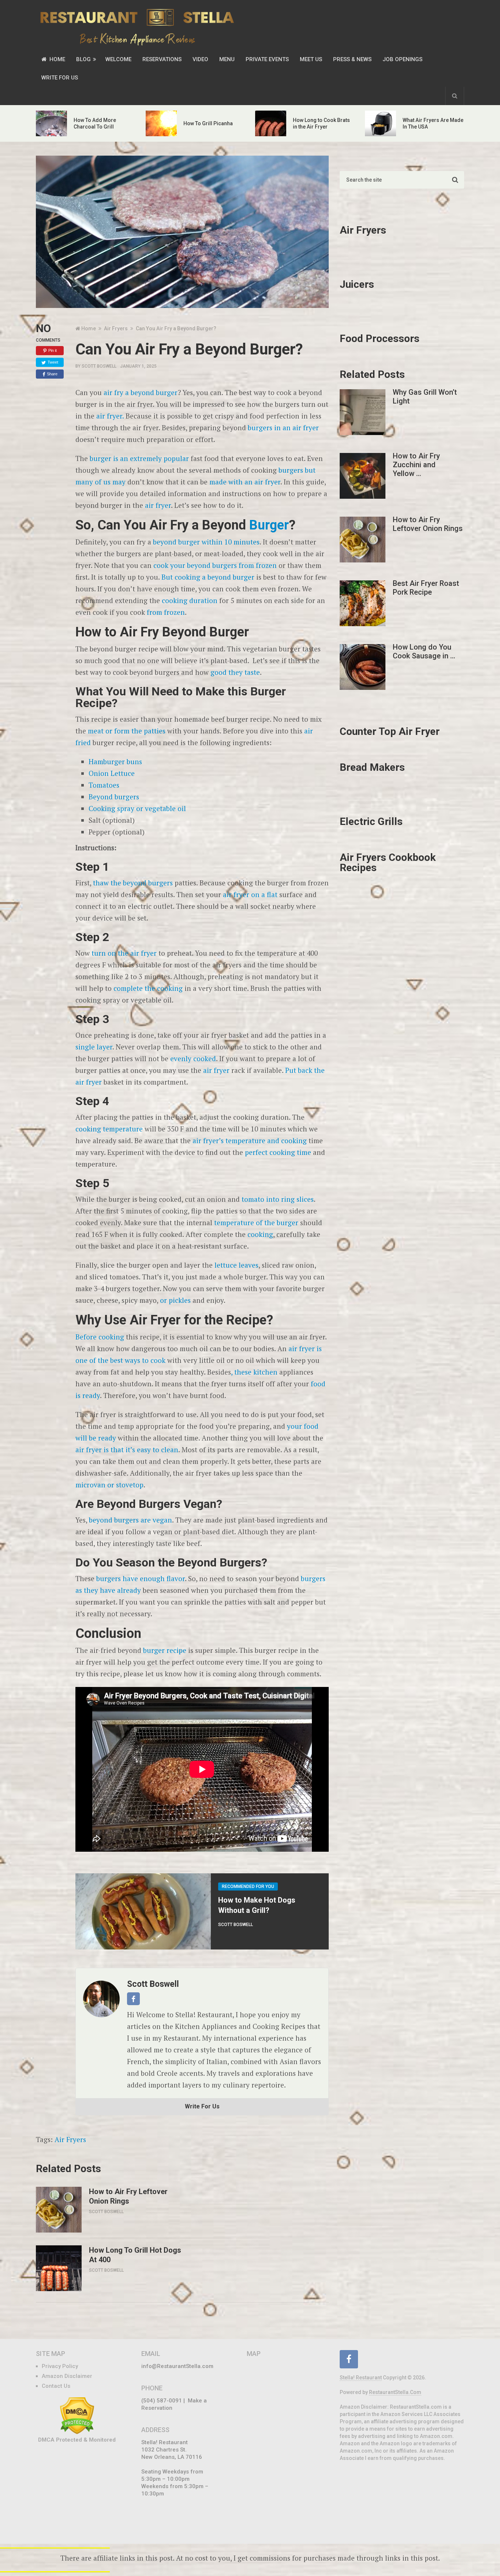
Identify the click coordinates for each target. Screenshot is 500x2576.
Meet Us (311, 59)
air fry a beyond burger (141, 392)
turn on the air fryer (124, 953)
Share (52, 374)
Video (200, 59)
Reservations (162, 59)
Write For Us (60, 78)
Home (57, 59)
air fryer (158, 505)
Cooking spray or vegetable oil (137, 808)
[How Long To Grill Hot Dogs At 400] (59, 2268)
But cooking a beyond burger (208, 577)
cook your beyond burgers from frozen (215, 565)
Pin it (53, 350)
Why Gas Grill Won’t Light (425, 397)
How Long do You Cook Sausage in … (424, 651)
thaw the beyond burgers (133, 883)
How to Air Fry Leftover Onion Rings (128, 2196)
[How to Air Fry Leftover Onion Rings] (59, 2210)
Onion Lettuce (112, 773)
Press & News (352, 59)
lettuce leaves (236, 1265)
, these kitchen (254, 1372)
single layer (94, 1047)
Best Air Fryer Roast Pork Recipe (426, 588)
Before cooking (100, 1337)
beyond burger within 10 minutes (206, 542)
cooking (260, 1234)
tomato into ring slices (278, 1199)
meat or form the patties (127, 731)
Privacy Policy (60, 2366)
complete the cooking (148, 988)
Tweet (53, 362)
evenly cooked (192, 1058)
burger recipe (165, 1650)
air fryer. (110, 416)
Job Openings (402, 59)
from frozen (166, 612)
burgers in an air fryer (283, 428)
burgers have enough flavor (141, 1578)
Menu (227, 59)
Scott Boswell (99, 366)
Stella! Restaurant (361, 2378)
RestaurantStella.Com (395, 2392)
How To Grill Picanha (208, 123)
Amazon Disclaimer (67, 2376)
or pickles (175, 1300)
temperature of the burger (256, 1222)
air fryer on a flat (250, 894)
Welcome (118, 59)
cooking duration (189, 600)
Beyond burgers (114, 797)
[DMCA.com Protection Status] (77, 2432)
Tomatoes (104, 785)
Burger (269, 525)
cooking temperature (109, 1129)
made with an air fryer (245, 482)
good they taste (235, 672)
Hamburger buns (115, 761)
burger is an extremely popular (139, 458)
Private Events (267, 59)
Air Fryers (70, 2139)
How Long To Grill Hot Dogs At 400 (135, 2255)
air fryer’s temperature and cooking (250, 1140)
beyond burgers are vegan (130, 1520)
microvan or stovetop (109, 1485)
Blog (83, 59)
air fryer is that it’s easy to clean (127, 1449)
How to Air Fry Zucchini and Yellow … (416, 465)
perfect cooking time (278, 1152)
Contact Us (56, 2386)
